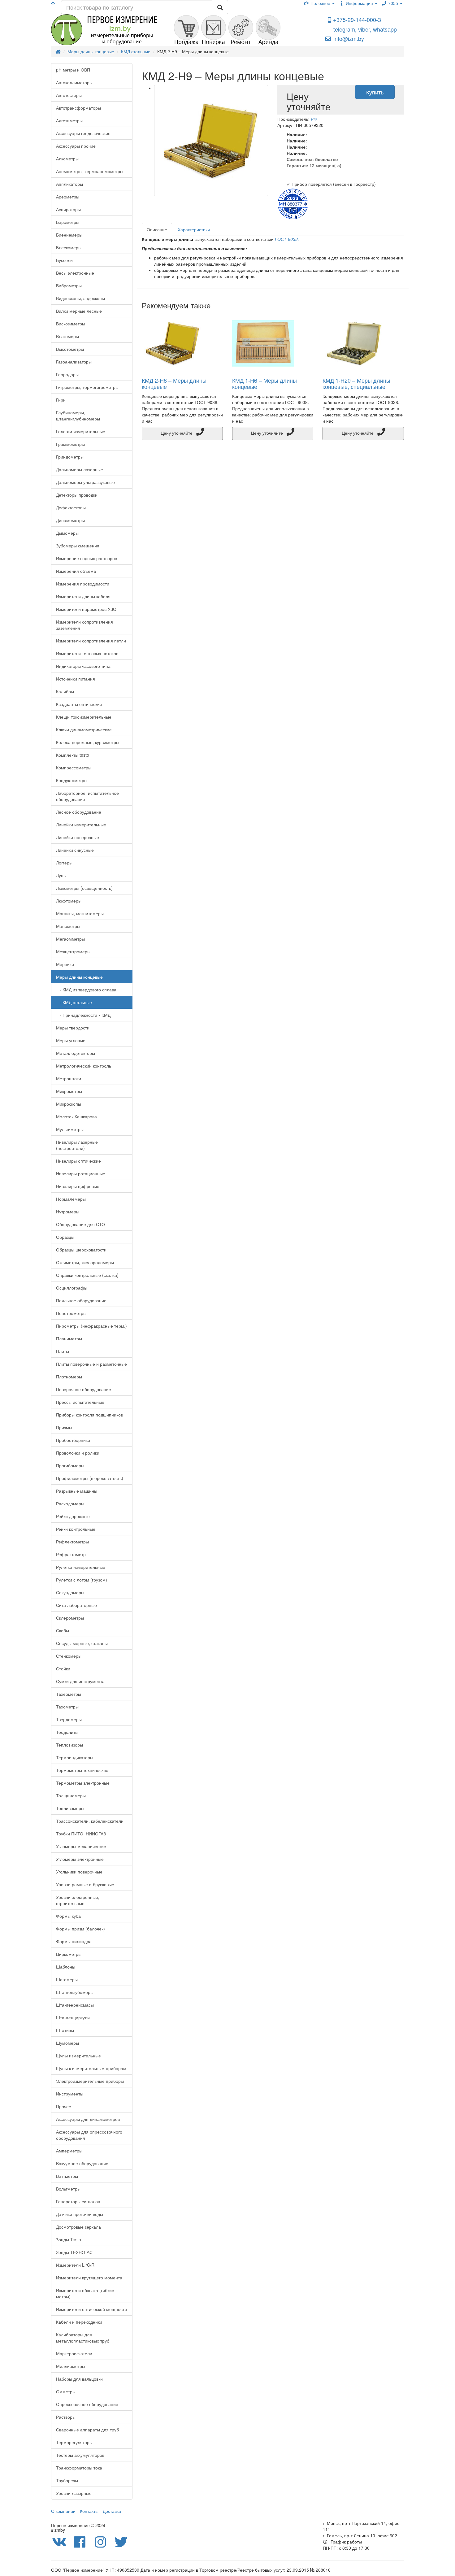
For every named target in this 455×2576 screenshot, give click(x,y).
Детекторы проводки (77, 495)
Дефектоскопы (71, 507)
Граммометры (70, 444)
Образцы (65, 1237)
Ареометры (68, 197)
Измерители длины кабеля (83, 596)
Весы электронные (75, 273)
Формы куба (68, 1916)
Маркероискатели (74, 2353)
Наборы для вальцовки (79, 2379)
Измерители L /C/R (75, 2265)
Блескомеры (69, 247)
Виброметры (69, 285)
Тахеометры (69, 1694)
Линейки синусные (75, 850)
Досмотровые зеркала (78, 2227)
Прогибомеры (70, 1465)
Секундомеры (70, 1592)
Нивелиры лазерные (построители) (77, 1145)
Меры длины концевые (79, 977)
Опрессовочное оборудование (87, 2404)
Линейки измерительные (81, 825)
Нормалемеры (71, 1199)
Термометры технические (82, 1770)
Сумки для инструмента (80, 1681)
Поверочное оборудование (84, 1389)
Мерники (65, 964)
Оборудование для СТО (80, 1224)
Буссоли (64, 260)
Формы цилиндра (74, 1941)
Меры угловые (71, 1040)
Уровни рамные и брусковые (85, 1884)
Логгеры (64, 863)
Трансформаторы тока (79, 2468)
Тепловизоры (69, 1745)
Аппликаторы (69, 184)
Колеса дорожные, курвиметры (88, 742)
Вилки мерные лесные (79, 311)
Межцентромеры (73, 951)
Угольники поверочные (79, 1872)
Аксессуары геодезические (83, 133)
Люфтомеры (69, 901)
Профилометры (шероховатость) (90, 1478)
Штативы (65, 2030)
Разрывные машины (77, 1491)
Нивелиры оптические (78, 1161)
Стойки (63, 1669)
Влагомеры (67, 336)
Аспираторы (68, 209)
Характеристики (194, 229)
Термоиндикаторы (75, 1757)
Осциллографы (72, 1288)
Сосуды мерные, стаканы (82, 1643)
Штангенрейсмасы (75, 2005)
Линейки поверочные (78, 837)
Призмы (64, 1427)
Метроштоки (69, 1078)
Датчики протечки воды (80, 2214)
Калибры (65, 691)
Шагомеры (67, 1979)
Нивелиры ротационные (81, 1173)
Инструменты (70, 2094)
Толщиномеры (71, 1795)
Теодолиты (67, 1732)
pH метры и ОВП (73, 70)
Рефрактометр (71, 1554)
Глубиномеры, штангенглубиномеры (78, 416)
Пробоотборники (73, 1440)
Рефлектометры (72, 1542)
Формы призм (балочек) (80, 1929)
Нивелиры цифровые (78, 1186)
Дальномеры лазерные (80, 469)
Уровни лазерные (74, 2493)
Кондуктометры (72, 780)
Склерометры (70, 1618)
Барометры (68, 222)
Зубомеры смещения (78, 546)
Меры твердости (73, 1028)
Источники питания (76, 679)
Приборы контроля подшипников (89, 1415)
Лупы (61, 875)
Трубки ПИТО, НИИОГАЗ (81, 1834)
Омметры (66, 2391)
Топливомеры (70, 1808)
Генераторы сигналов (78, 2201)
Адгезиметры (69, 120)
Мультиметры (70, 1129)
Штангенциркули (73, 2017)
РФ (314, 119)
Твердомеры (69, 1719)
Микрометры (69, 1091)
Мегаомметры (70, 939)
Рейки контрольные (76, 1529)
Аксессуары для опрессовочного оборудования (89, 2135)
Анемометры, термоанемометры (90, 171)
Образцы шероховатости (81, 1250)
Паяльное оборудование (81, 1300)
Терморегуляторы (74, 2442)
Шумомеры (67, 2043)
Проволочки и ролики (78, 1453)
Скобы (63, 1630)
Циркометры (69, 1954)
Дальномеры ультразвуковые (85, 482)
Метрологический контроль (84, 1066)
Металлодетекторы (76, 1053)
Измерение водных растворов (87, 558)
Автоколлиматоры (74, 82)
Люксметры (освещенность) (84, 888)
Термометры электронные (83, 1783)
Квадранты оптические (79, 704)
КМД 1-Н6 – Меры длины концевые (264, 383)
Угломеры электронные (80, 1859)
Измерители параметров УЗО (86, 609)
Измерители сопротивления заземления (84, 625)
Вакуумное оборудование (82, 2163)
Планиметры (69, 1338)
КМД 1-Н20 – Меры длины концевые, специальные (356, 383)
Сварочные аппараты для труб (87, 2430)
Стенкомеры (69, 1656)
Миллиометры (71, 2366)
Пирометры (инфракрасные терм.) (91, 1326)
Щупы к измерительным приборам (91, 2068)
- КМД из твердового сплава (86, 990)
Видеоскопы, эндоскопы (80, 298)
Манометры (68, 926)
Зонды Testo (69, 2239)
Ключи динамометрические (84, 729)
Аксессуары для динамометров (88, 2119)
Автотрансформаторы (78, 108)
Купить (375, 92)
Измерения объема (76, 571)
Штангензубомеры (75, 1992)
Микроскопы (69, 1104)
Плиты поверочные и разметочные (91, 1364)
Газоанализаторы (74, 362)
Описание (157, 229)
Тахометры (67, 1707)
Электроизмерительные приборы (90, 2081)
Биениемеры (69, 235)
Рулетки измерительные (81, 1567)
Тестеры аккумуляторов (80, 2455)
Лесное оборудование (79, 812)
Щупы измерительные (78, 2056)
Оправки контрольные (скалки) (87, 1275)
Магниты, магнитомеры (80, 913)
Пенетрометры (71, 1313)
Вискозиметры (71, 324)
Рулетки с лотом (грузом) (82, 1580)
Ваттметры (67, 2176)
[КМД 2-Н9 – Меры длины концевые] (211, 141)
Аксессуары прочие (76, 146)
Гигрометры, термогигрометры (87, 387)
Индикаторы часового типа (83, 666)
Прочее (64, 2106)
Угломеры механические (81, 1846)
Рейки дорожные (73, 1516)
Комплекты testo (73, 755)
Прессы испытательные (80, 1402)
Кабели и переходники (79, 2322)
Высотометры (70, 349)
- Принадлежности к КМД (83, 1015)
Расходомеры (70, 1503)
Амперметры (69, 2151)
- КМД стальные (74, 1002)
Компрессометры (74, 768)
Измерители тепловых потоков (87, 653)
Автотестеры (69, 95)
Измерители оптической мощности (91, 2309)
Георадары (67, 374)
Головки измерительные (81, 431)
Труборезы (67, 2480)
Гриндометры (70, 457)
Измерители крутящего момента (89, 2278)
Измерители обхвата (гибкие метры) (85, 2293)
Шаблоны (66, 1967)
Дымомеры (67, 533)
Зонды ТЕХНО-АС (74, 2252)
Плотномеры (69, 1377)
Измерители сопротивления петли (91, 641)
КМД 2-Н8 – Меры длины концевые (174, 383)
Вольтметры (68, 2189)
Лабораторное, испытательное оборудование (87, 796)
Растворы (66, 2417)
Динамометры (70, 520)
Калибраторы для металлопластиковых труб (83, 2338)
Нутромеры (68, 1212)
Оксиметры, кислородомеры (85, 1262)
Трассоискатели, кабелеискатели (90, 1821)
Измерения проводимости (83, 584)
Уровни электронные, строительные (78, 1900)
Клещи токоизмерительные (84, 717)
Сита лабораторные (76, 1605)
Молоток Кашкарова (76, 1116)
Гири (61, 400)
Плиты (63, 1351)
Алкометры (67, 159)
